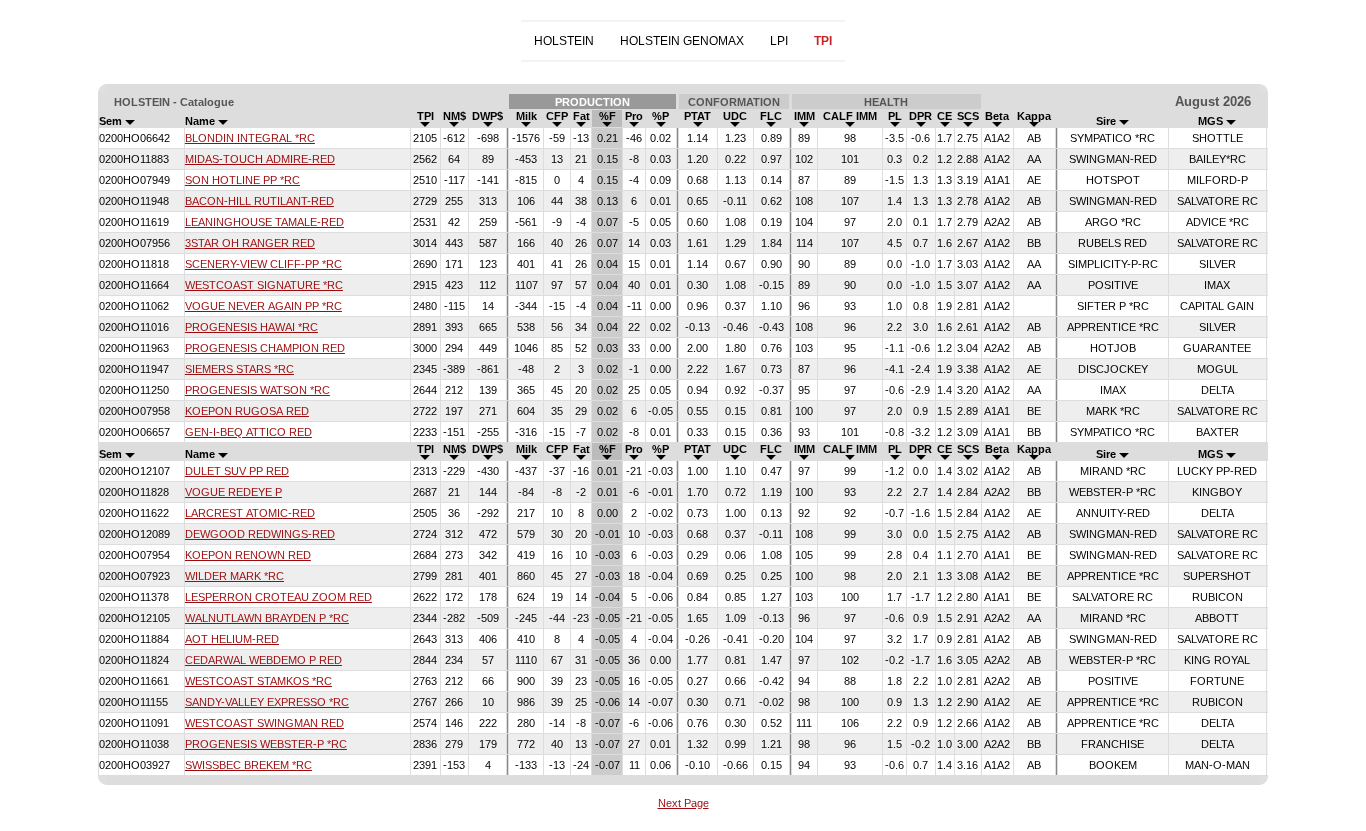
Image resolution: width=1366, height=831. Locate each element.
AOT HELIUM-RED (232, 639)
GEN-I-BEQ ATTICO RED (248, 432)
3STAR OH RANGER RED (250, 243)
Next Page (683, 803)
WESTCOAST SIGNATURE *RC (264, 285)
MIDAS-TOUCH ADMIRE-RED (260, 159)
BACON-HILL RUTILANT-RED (259, 201)
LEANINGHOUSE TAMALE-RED (264, 222)
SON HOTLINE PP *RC (242, 180)
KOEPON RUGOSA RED (247, 411)
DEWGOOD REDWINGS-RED (260, 534)
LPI (779, 41)
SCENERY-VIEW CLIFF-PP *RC (263, 264)
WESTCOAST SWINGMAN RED (264, 723)
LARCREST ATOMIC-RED (250, 513)
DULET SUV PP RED (237, 471)
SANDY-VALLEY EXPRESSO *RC (267, 702)
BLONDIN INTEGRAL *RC (250, 138)
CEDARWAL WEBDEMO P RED (263, 660)
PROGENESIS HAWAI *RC (251, 327)
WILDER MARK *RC (234, 576)
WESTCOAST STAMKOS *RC (258, 681)
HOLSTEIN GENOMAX (682, 41)
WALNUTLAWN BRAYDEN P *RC (267, 618)
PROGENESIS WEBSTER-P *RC (266, 744)
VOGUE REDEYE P (233, 492)
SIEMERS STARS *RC (239, 369)
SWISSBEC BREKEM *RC (248, 765)
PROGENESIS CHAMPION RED (265, 348)
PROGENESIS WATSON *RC (257, 390)
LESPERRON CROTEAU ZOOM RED (278, 597)
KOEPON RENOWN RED (248, 555)
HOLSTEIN (564, 41)
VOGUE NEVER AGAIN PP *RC (263, 306)
